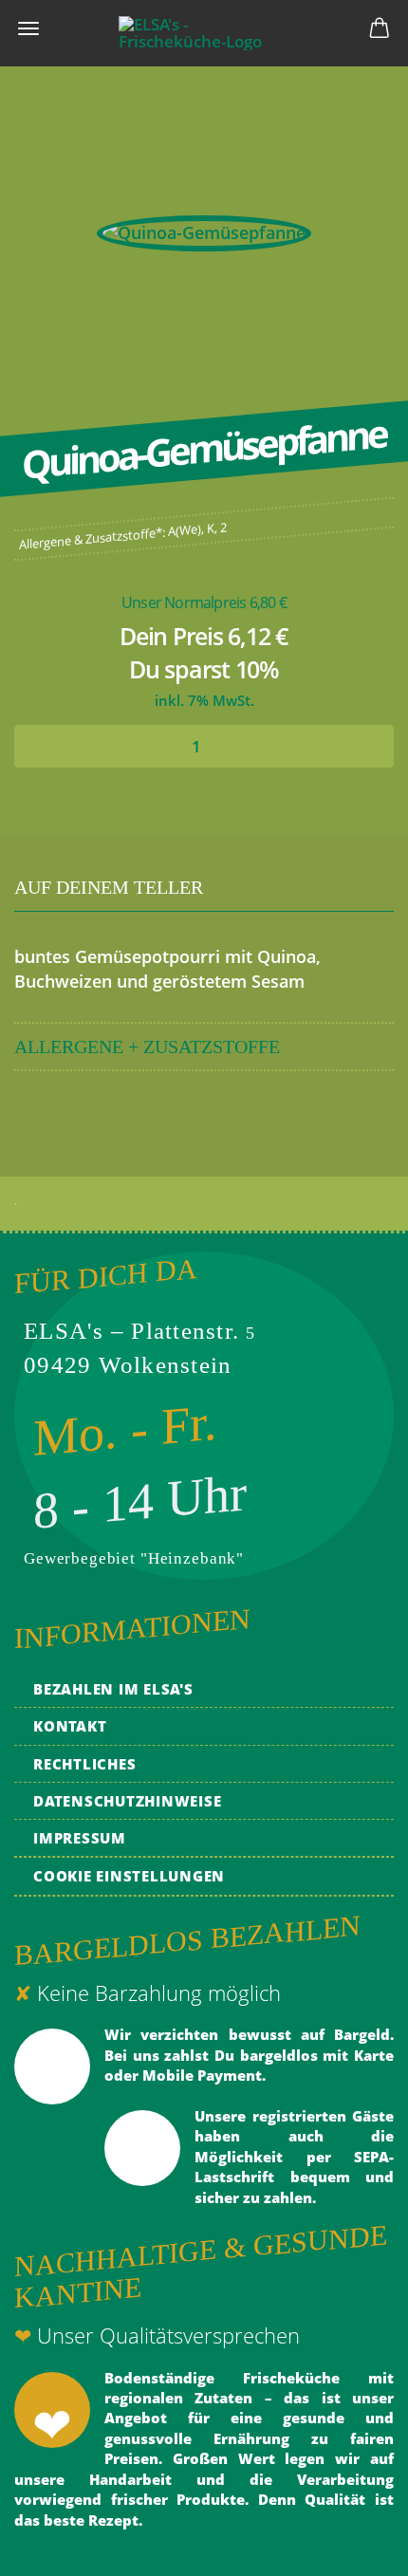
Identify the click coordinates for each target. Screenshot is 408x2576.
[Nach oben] (356, 2548)
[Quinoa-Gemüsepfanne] (204, 232)
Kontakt (70, 1726)
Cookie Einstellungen (129, 1876)
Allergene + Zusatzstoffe (147, 1047)
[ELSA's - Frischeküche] (204, 33)
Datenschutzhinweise (127, 1801)
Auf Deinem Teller (109, 887)
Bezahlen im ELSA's (113, 1689)
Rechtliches (84, 1764)
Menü (28, 28)
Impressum (80, 1838)
